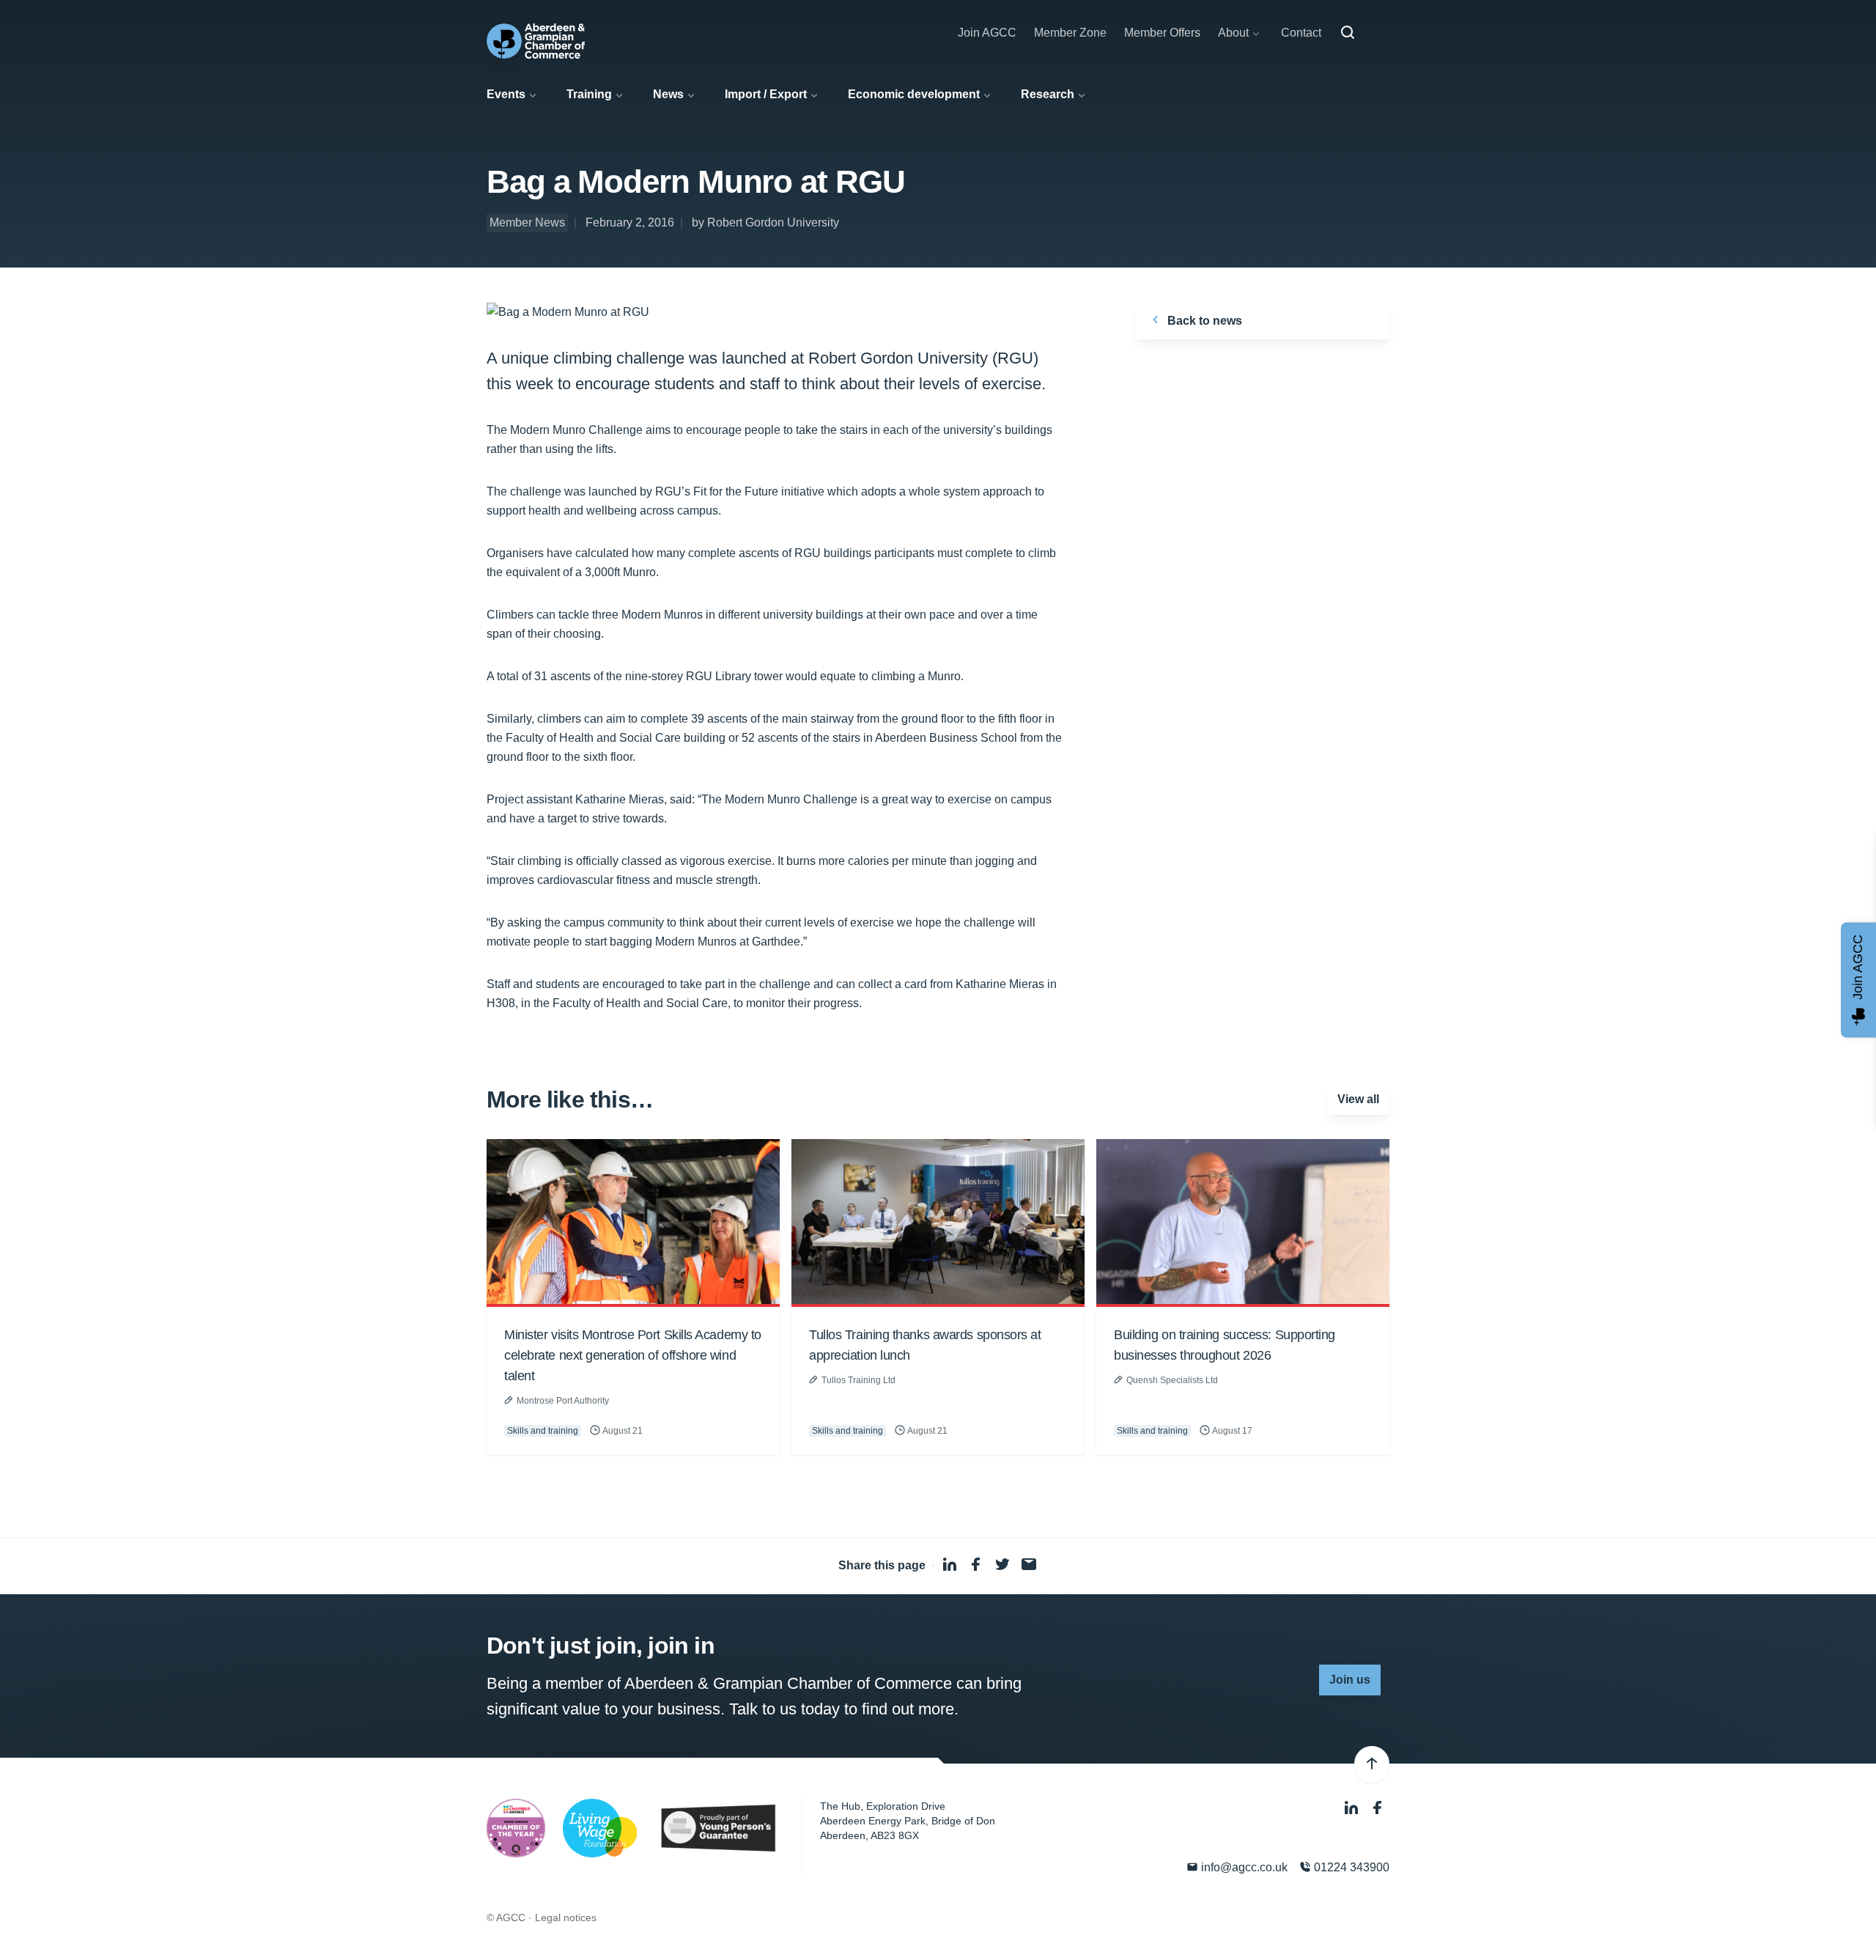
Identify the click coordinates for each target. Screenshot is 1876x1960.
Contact (1301, 33)
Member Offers (1162, 33)
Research (1048, 94)
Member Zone (1070, 33)
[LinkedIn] (1353, 1808)
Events (506, 94)
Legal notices (566, 1917)
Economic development (914, 94)
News (668, 94)
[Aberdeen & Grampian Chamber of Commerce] (536, 41)
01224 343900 (1350, 1867)
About (1233, 33)
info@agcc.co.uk (1243, 1867)
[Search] (1348, 33)
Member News (527, 222)
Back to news (1203, 321)
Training (589, 94)
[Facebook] (1378, 1808)
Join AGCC (987, 33)
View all (1358, 1099)
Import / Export (766, 94)
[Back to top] (1372, 1764)
